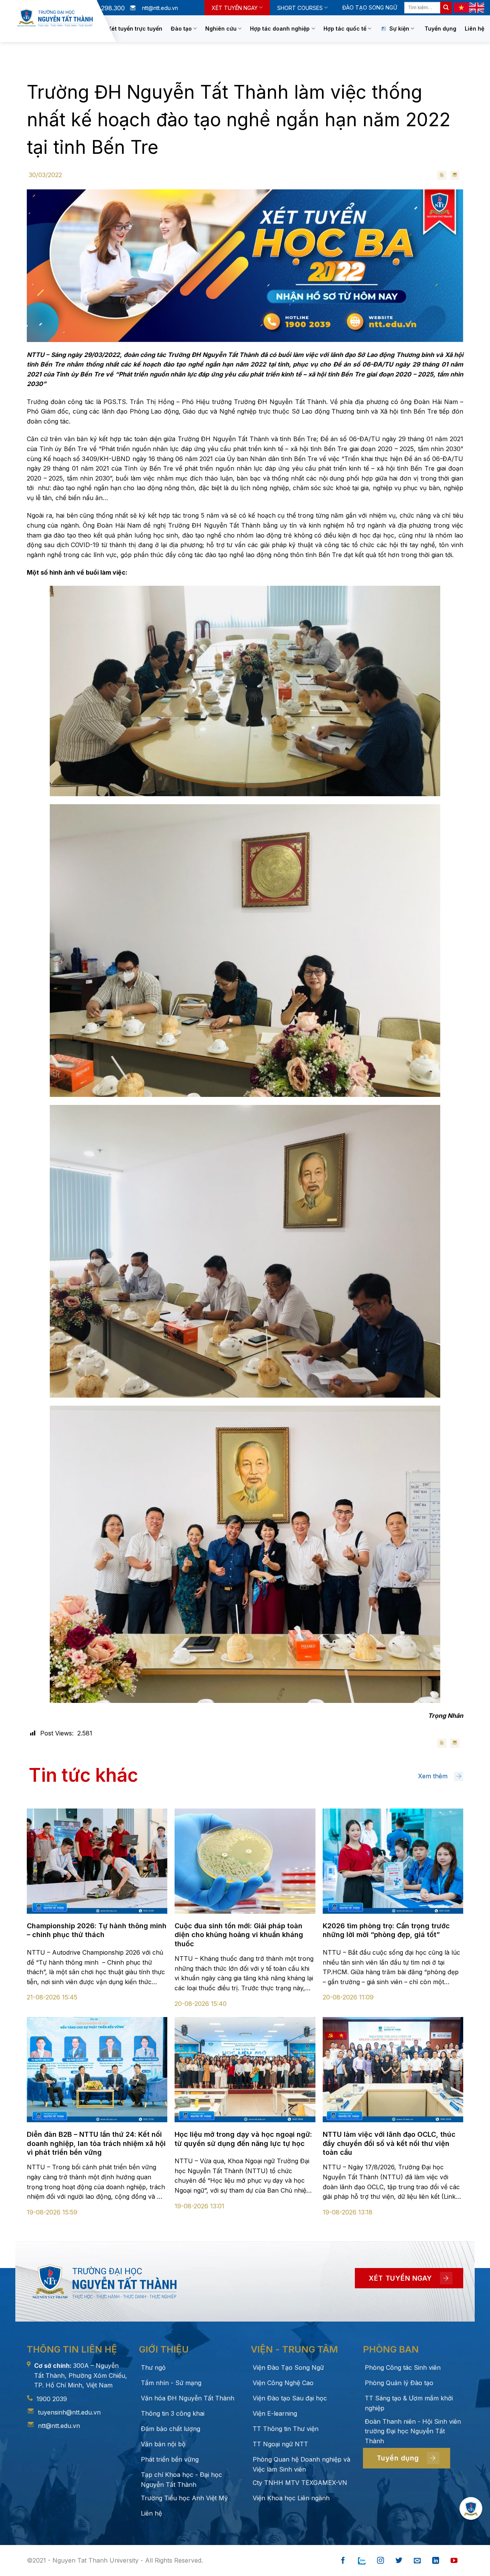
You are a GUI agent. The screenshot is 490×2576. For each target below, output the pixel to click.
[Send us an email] (417, 2561)
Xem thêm (433, 1776)
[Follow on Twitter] (399, 2561)
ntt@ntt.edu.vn (59, 2426)
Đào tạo (181, 29)
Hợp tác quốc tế (345, 29)
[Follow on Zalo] (362, 2561)
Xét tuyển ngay (235, 8)
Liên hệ (474, 29)
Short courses (300, 8)
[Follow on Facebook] (343, 2561)
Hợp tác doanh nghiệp (280, 29)
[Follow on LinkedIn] (436, 2561)
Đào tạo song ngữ (370, 7)
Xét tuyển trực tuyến (135, 29)
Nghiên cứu (221, 29)
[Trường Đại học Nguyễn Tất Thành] (55, 18)
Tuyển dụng (440, 29)
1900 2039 (52, 2399)
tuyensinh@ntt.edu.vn (69, 2412)
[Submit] (446, 8)
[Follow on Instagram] (381, 2561)
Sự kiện (399, 29)
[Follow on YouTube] (454, 2561)
